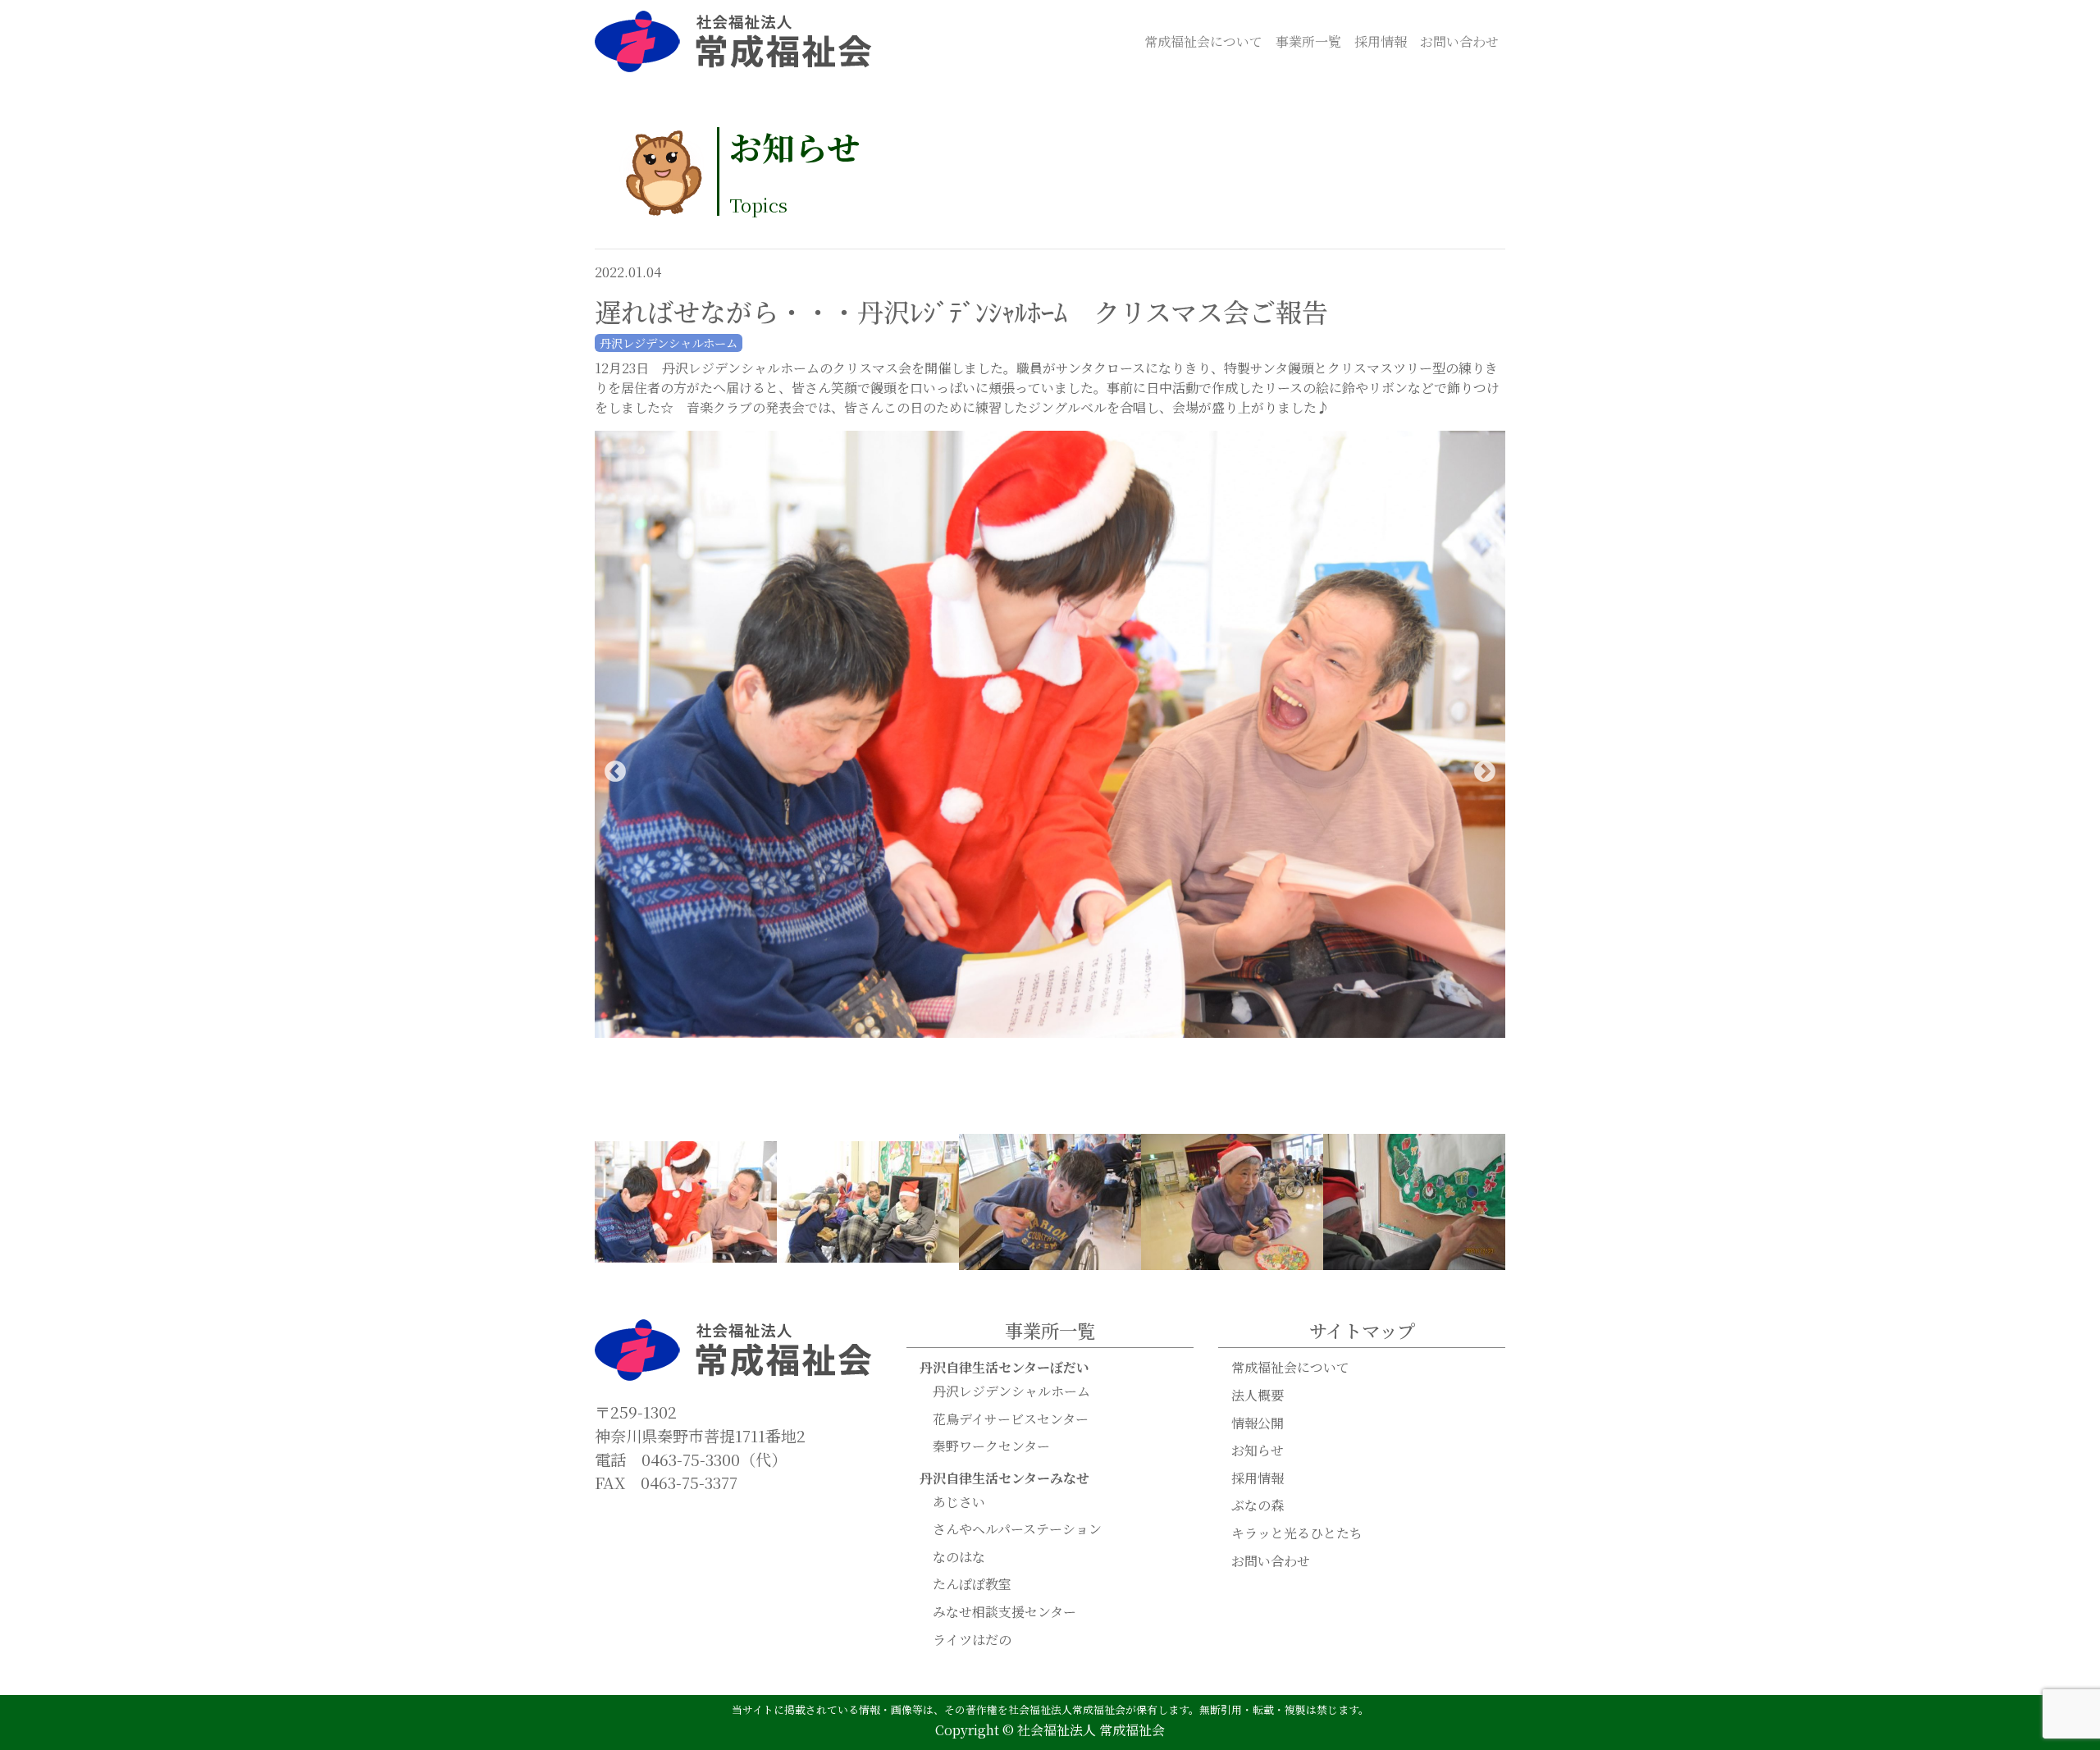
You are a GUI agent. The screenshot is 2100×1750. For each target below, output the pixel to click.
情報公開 (1258, 1423)
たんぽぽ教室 (972, 1584)
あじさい (959, 1502)
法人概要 (1258, 1395)
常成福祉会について (1203, 41)
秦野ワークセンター (991, 1446)
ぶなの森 (1258, 1505)
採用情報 (1381, 41)
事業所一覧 (1308, 41)
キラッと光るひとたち (1297, 1533)
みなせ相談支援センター (1004, 1612)
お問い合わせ (1459, 41)
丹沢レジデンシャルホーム (1011, 1391)
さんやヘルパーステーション (1017, 1529)
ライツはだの (972, 1640)
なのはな (959, 1557)
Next (1485, 772)
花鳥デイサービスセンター (1011, 1419)
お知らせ (1258, 1450)
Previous (615, 772)
